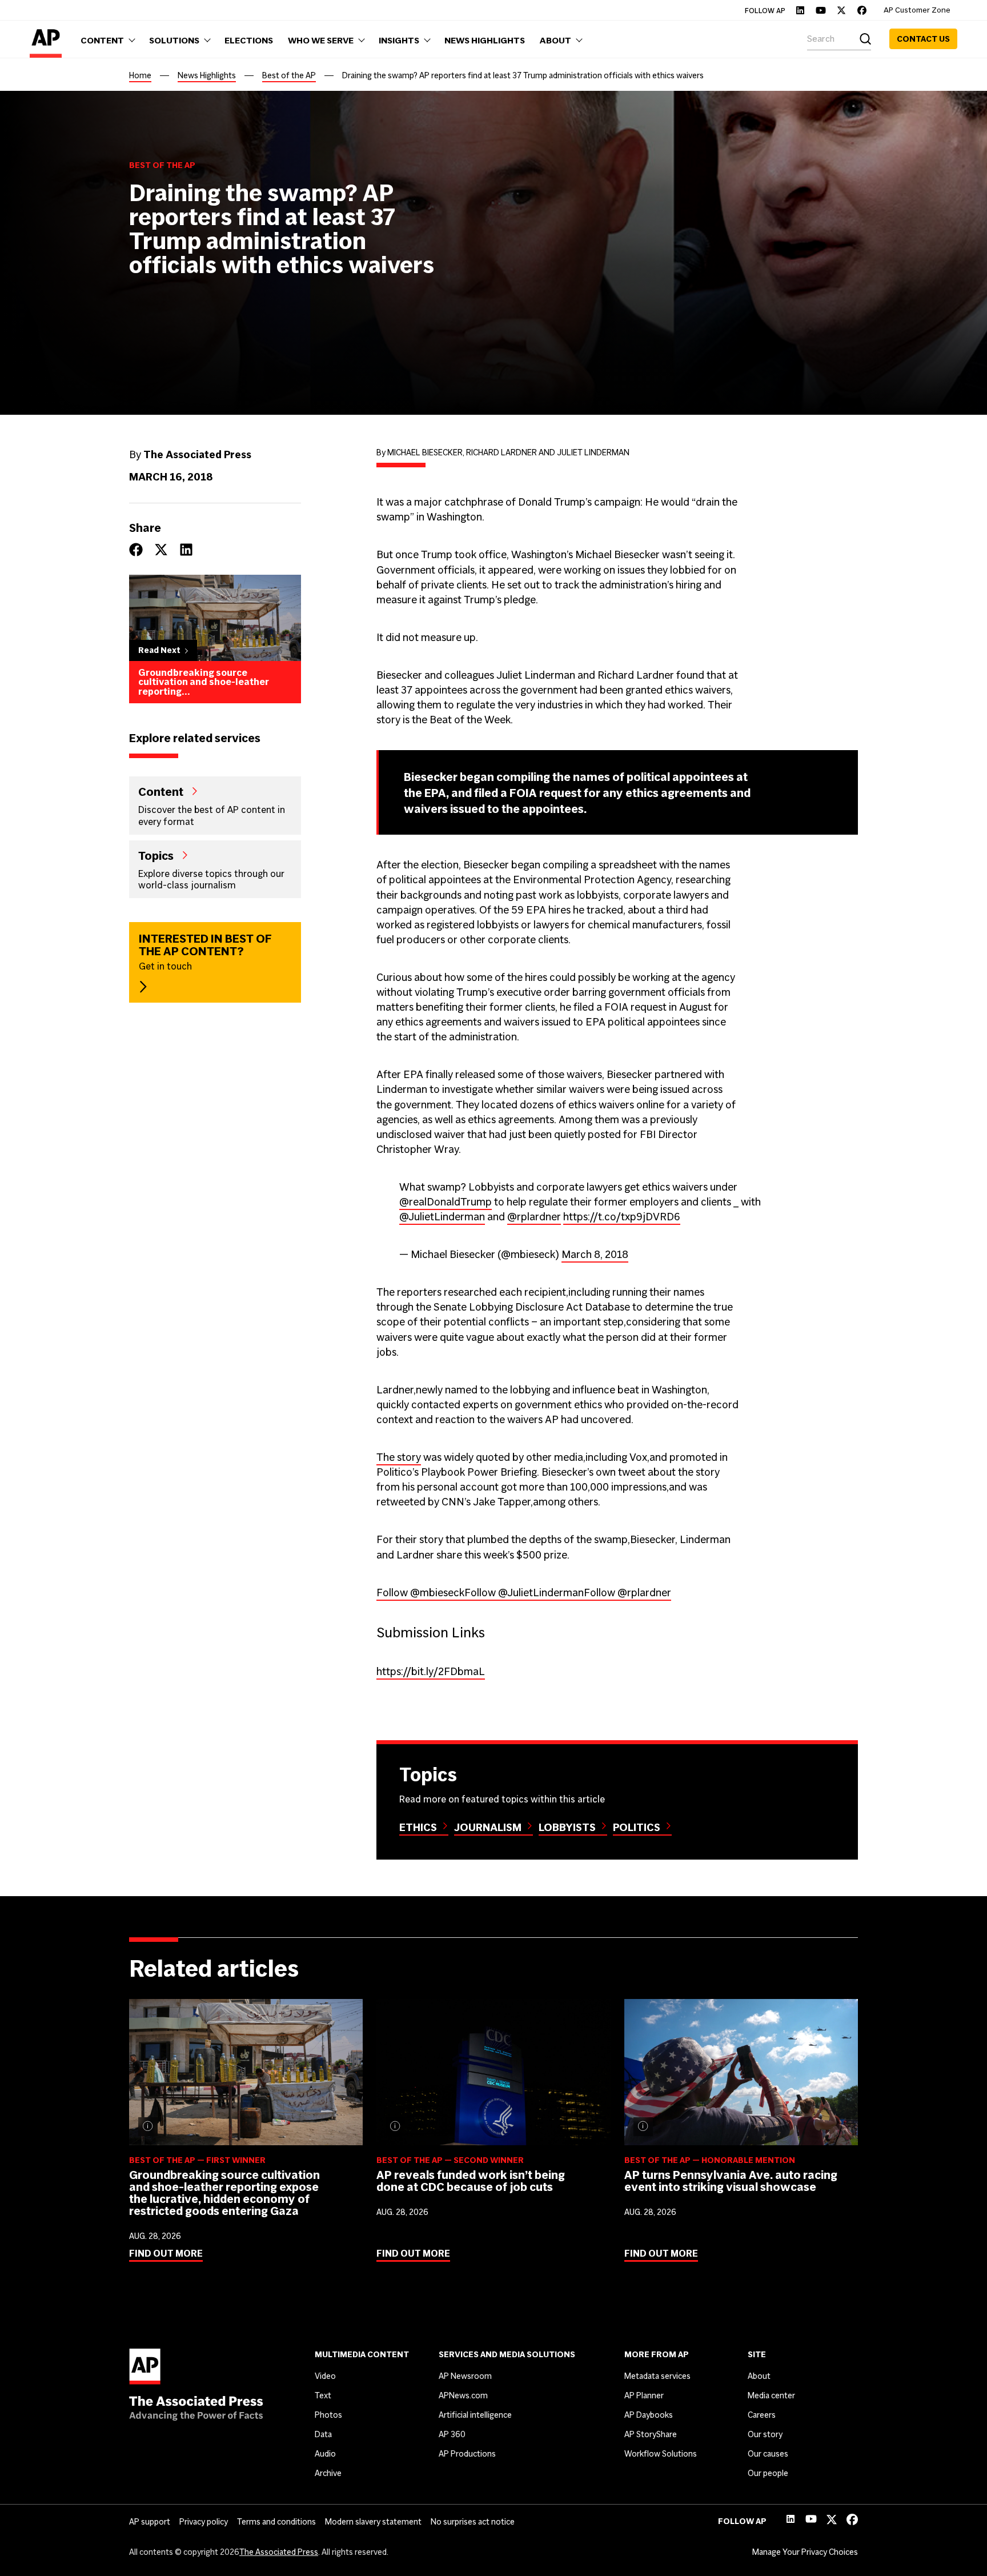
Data (323, 2434)
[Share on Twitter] (161, 550)
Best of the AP (289, 75)
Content (161, 791)
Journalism (488, 1827)
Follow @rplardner (627, 1593)
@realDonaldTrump (446, 1202)
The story (399, 1457)
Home (140, 75)
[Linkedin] (800, 10)
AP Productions (467, 2454)
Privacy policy (204, 2522)
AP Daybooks (649, 2415)
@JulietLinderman (442, 1217)
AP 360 (452, 2434)
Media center (771, 2395)
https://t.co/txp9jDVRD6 (622, 1217)
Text (323, 2395)
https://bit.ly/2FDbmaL (431, 1671)
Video (325, 2376)
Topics (156, 855)
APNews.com (463, 2395)
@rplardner (534, 1217)
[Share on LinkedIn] (186, 550)
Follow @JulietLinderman (524, 1593)
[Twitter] (841, 10)
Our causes (768, 2454)
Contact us (923, 39)
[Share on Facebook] (136, 550)
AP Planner (644, 2395)
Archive (328, 2473)
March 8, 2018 (595, 1254)
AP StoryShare (651, 2434)
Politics (637, 1827)
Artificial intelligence (475, 2415)
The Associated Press (279, 2552)
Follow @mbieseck (420, 1593)
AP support (150, 2522)
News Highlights (207, 75)
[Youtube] (821, 10)
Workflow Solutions (661, 2454)
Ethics (418, 1827)
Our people (768, 2473)
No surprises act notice (473, 2522)
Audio (325, 2454)
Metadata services (657, 2376)
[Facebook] (862, 10)
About (759, 2376)
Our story (765, 2434)
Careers (762, 2415)
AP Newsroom (465, 2376)
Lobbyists (567, 1827)
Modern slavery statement (373, 2522)
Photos (328, 2415)
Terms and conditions (276, 2522)
